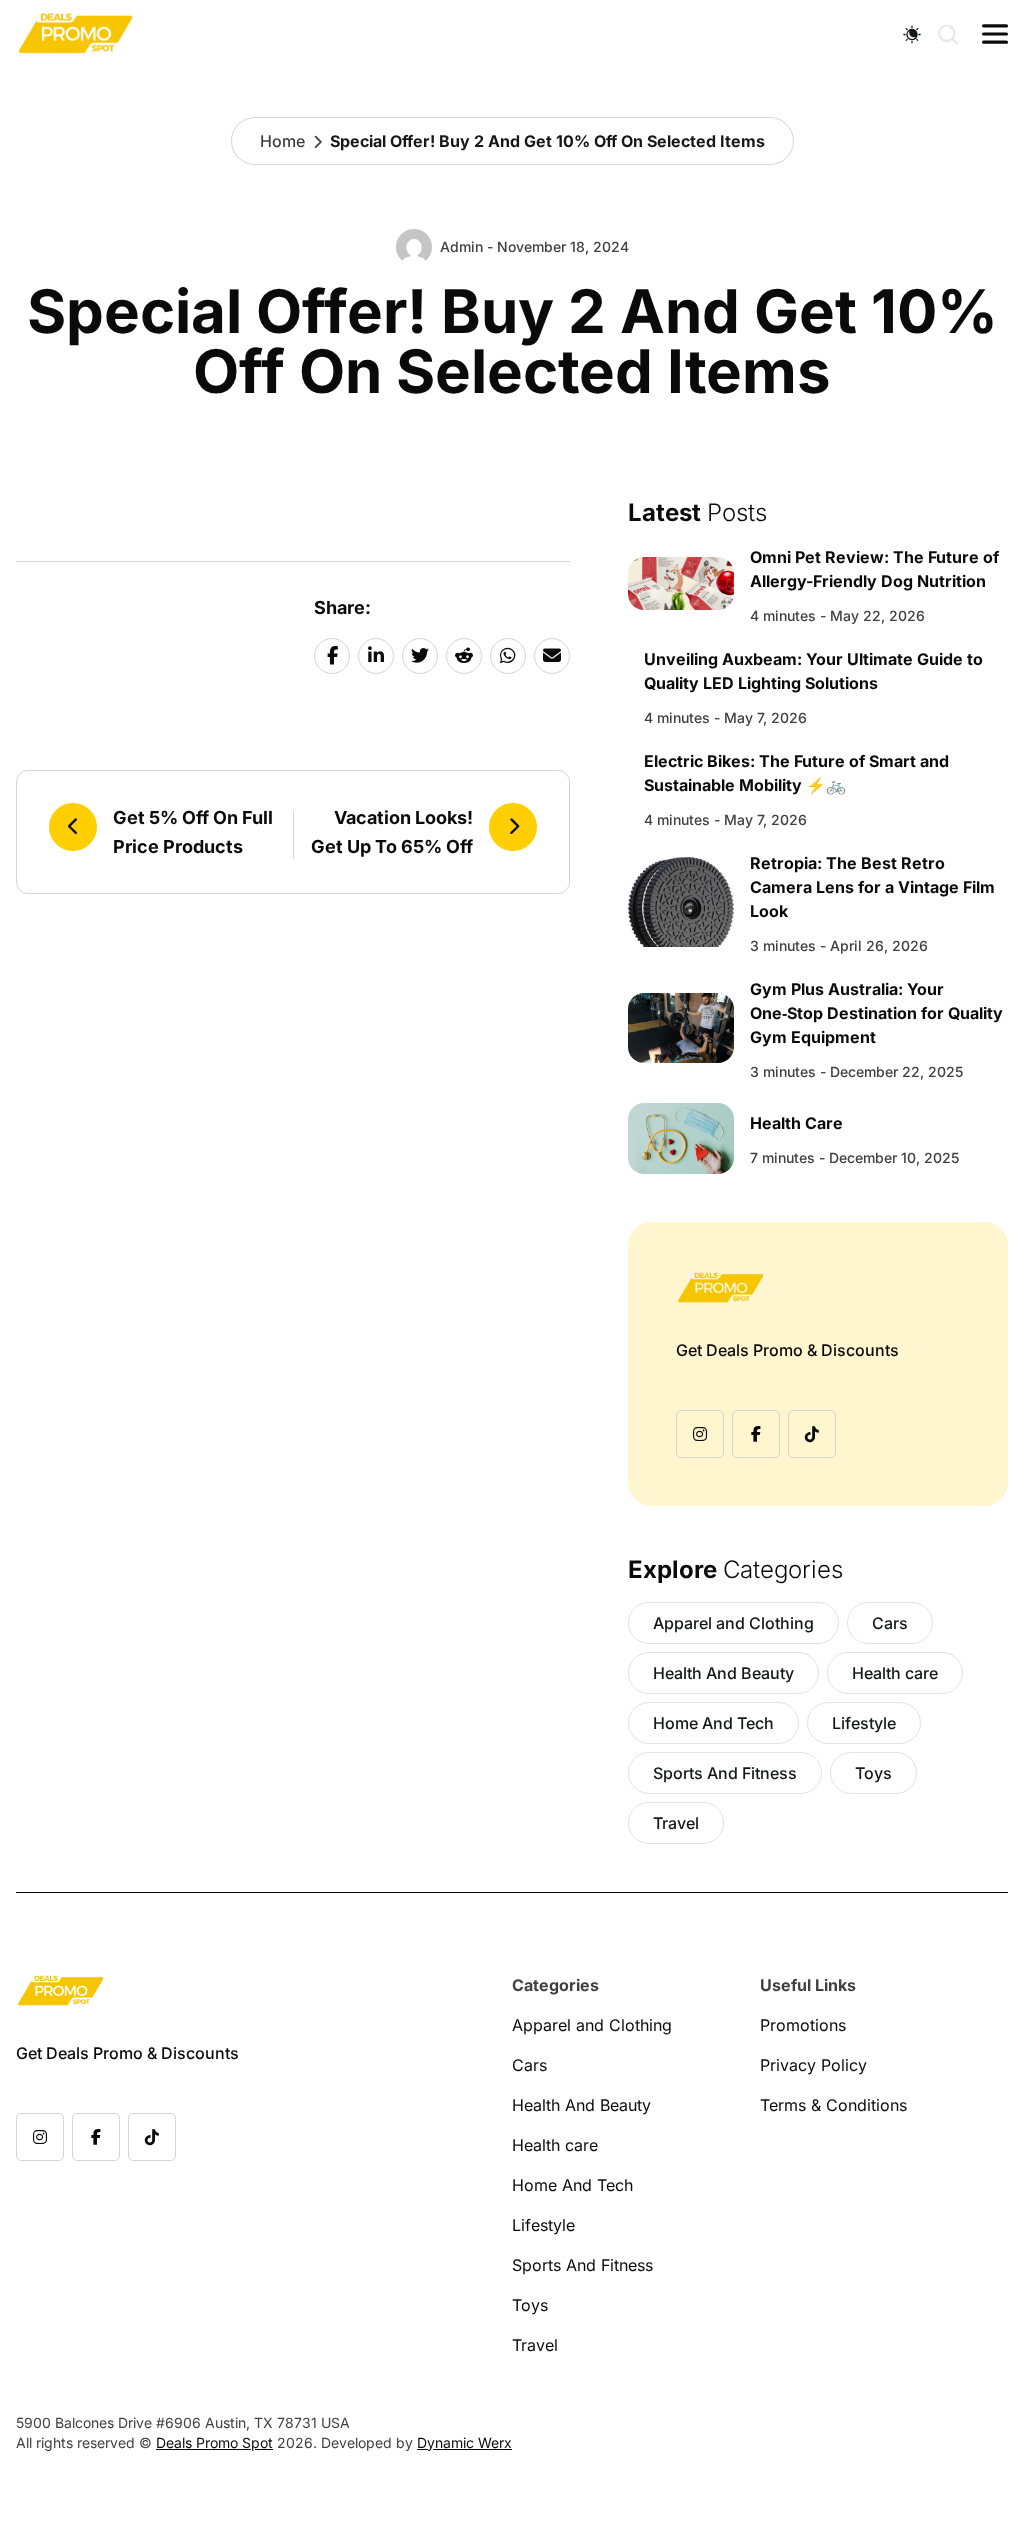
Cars (890, 1623)
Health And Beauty (723, 1673)
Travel (676, 1823)
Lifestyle (864, 1723)
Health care (895, 1673)
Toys (873, 1773)
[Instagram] (700, 1434)
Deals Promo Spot (214, 2442)
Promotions (803, 2025)
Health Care (796, 1123)
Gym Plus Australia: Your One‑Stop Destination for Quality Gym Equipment (876, 1013)
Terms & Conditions (833, 2105)
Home (282, 141)
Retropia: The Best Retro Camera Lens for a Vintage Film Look (872, 887)
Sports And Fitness (725, 1773)
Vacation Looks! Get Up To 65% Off (392, 832)
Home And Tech (713, 1723)
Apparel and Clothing (733, 1623)
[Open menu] (995, 34)
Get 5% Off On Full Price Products (193, 832)
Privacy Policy (813, 2065)
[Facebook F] (756, 1434)
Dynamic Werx (464, 2442)
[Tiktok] (812, 1434)
